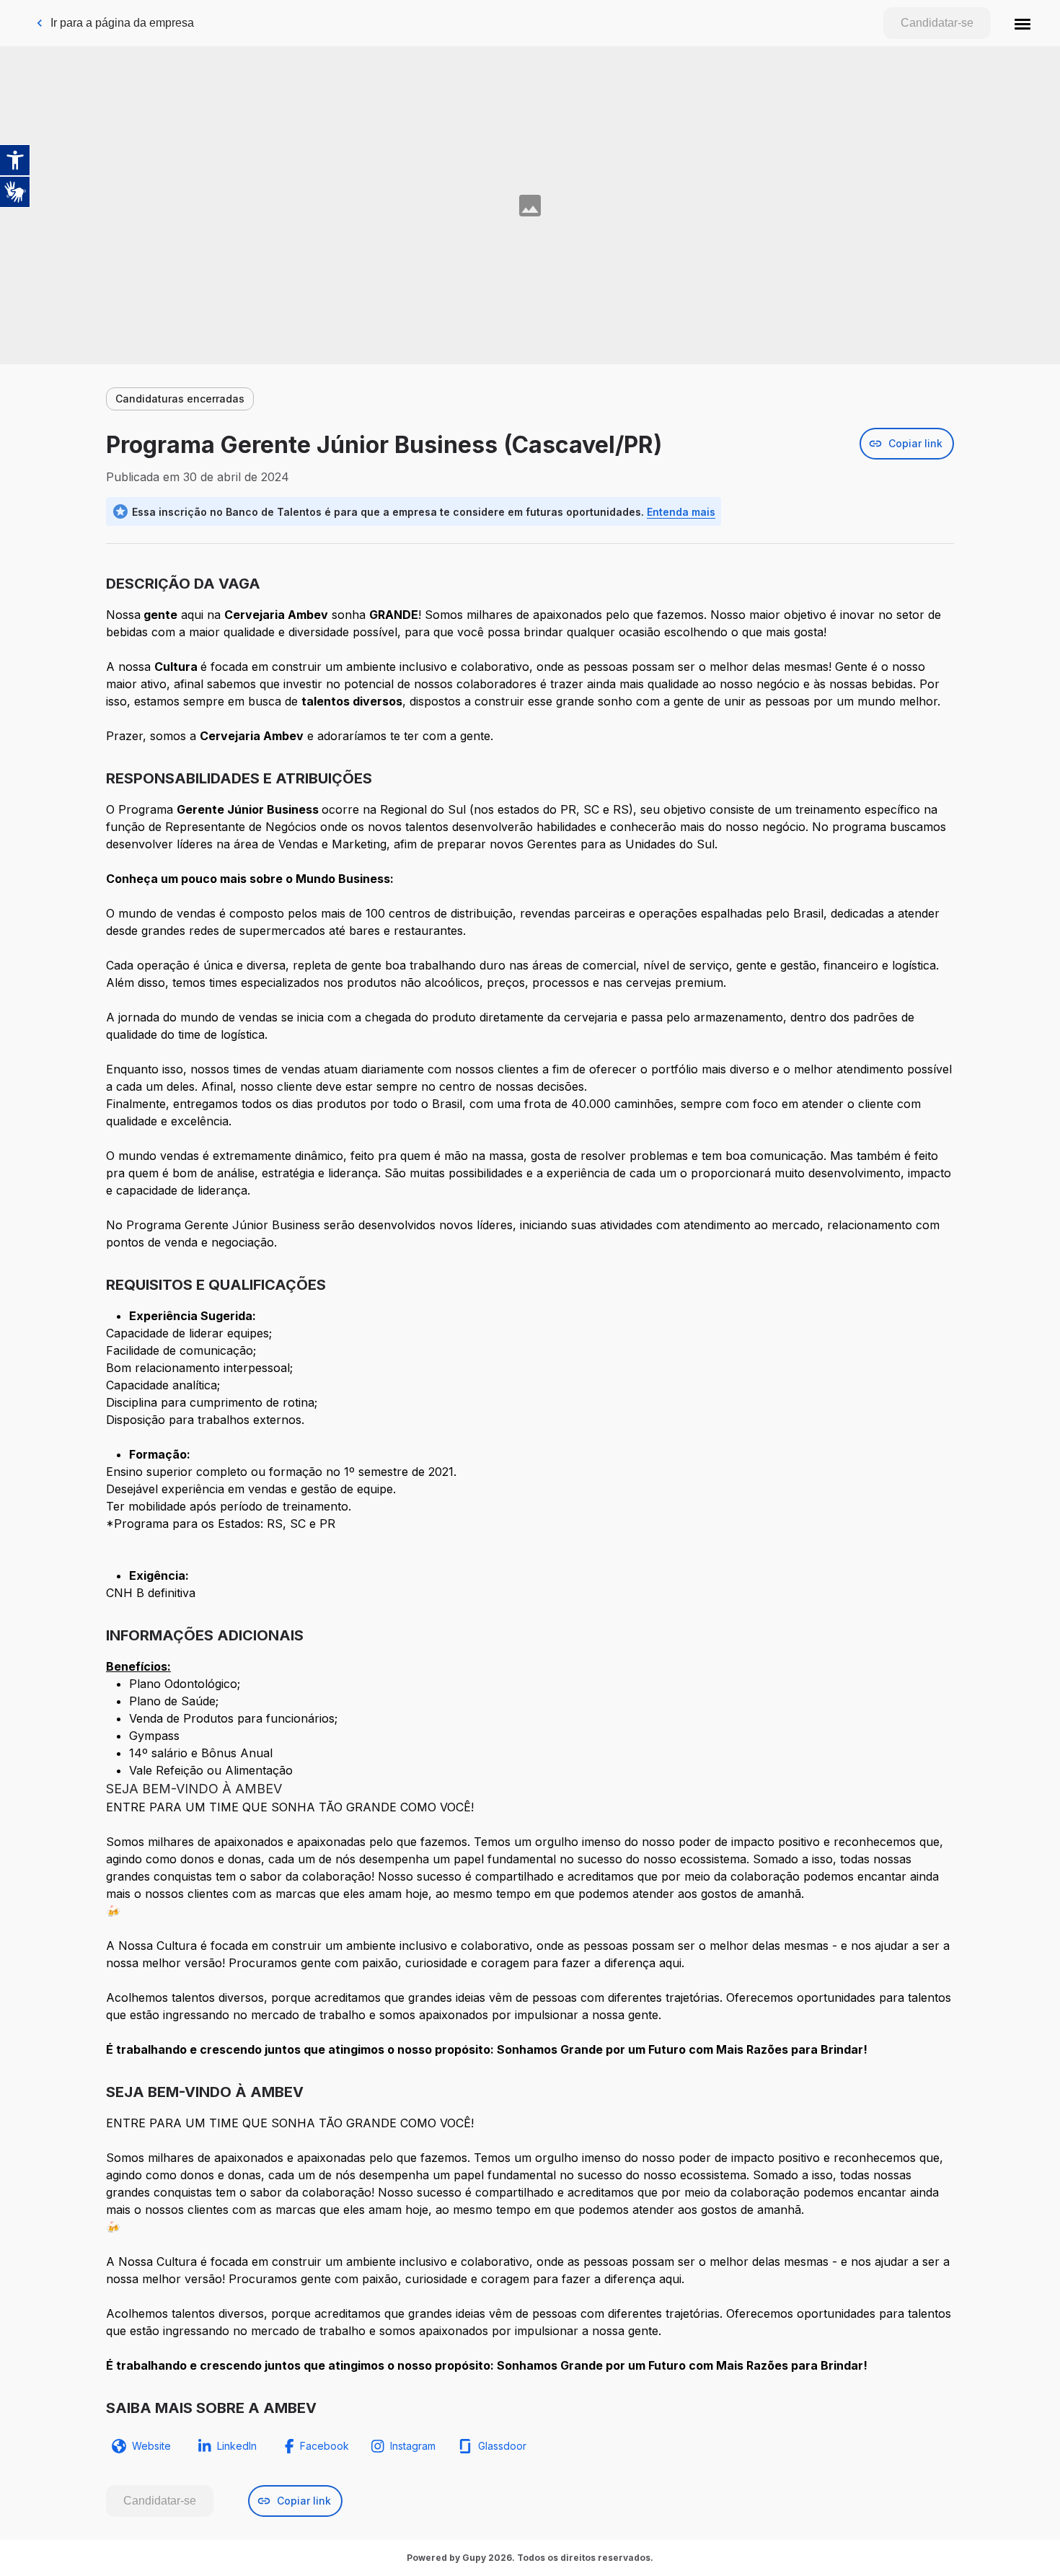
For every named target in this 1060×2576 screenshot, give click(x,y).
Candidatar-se (937, 23)
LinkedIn (237, 2446)
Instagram (413, 2446)
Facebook (324, 2446)
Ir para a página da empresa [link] (122, 23)
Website (151, 2446)
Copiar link (915, 443)
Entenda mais (681, 512)
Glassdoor (502, 2446)
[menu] (1023, 23)
